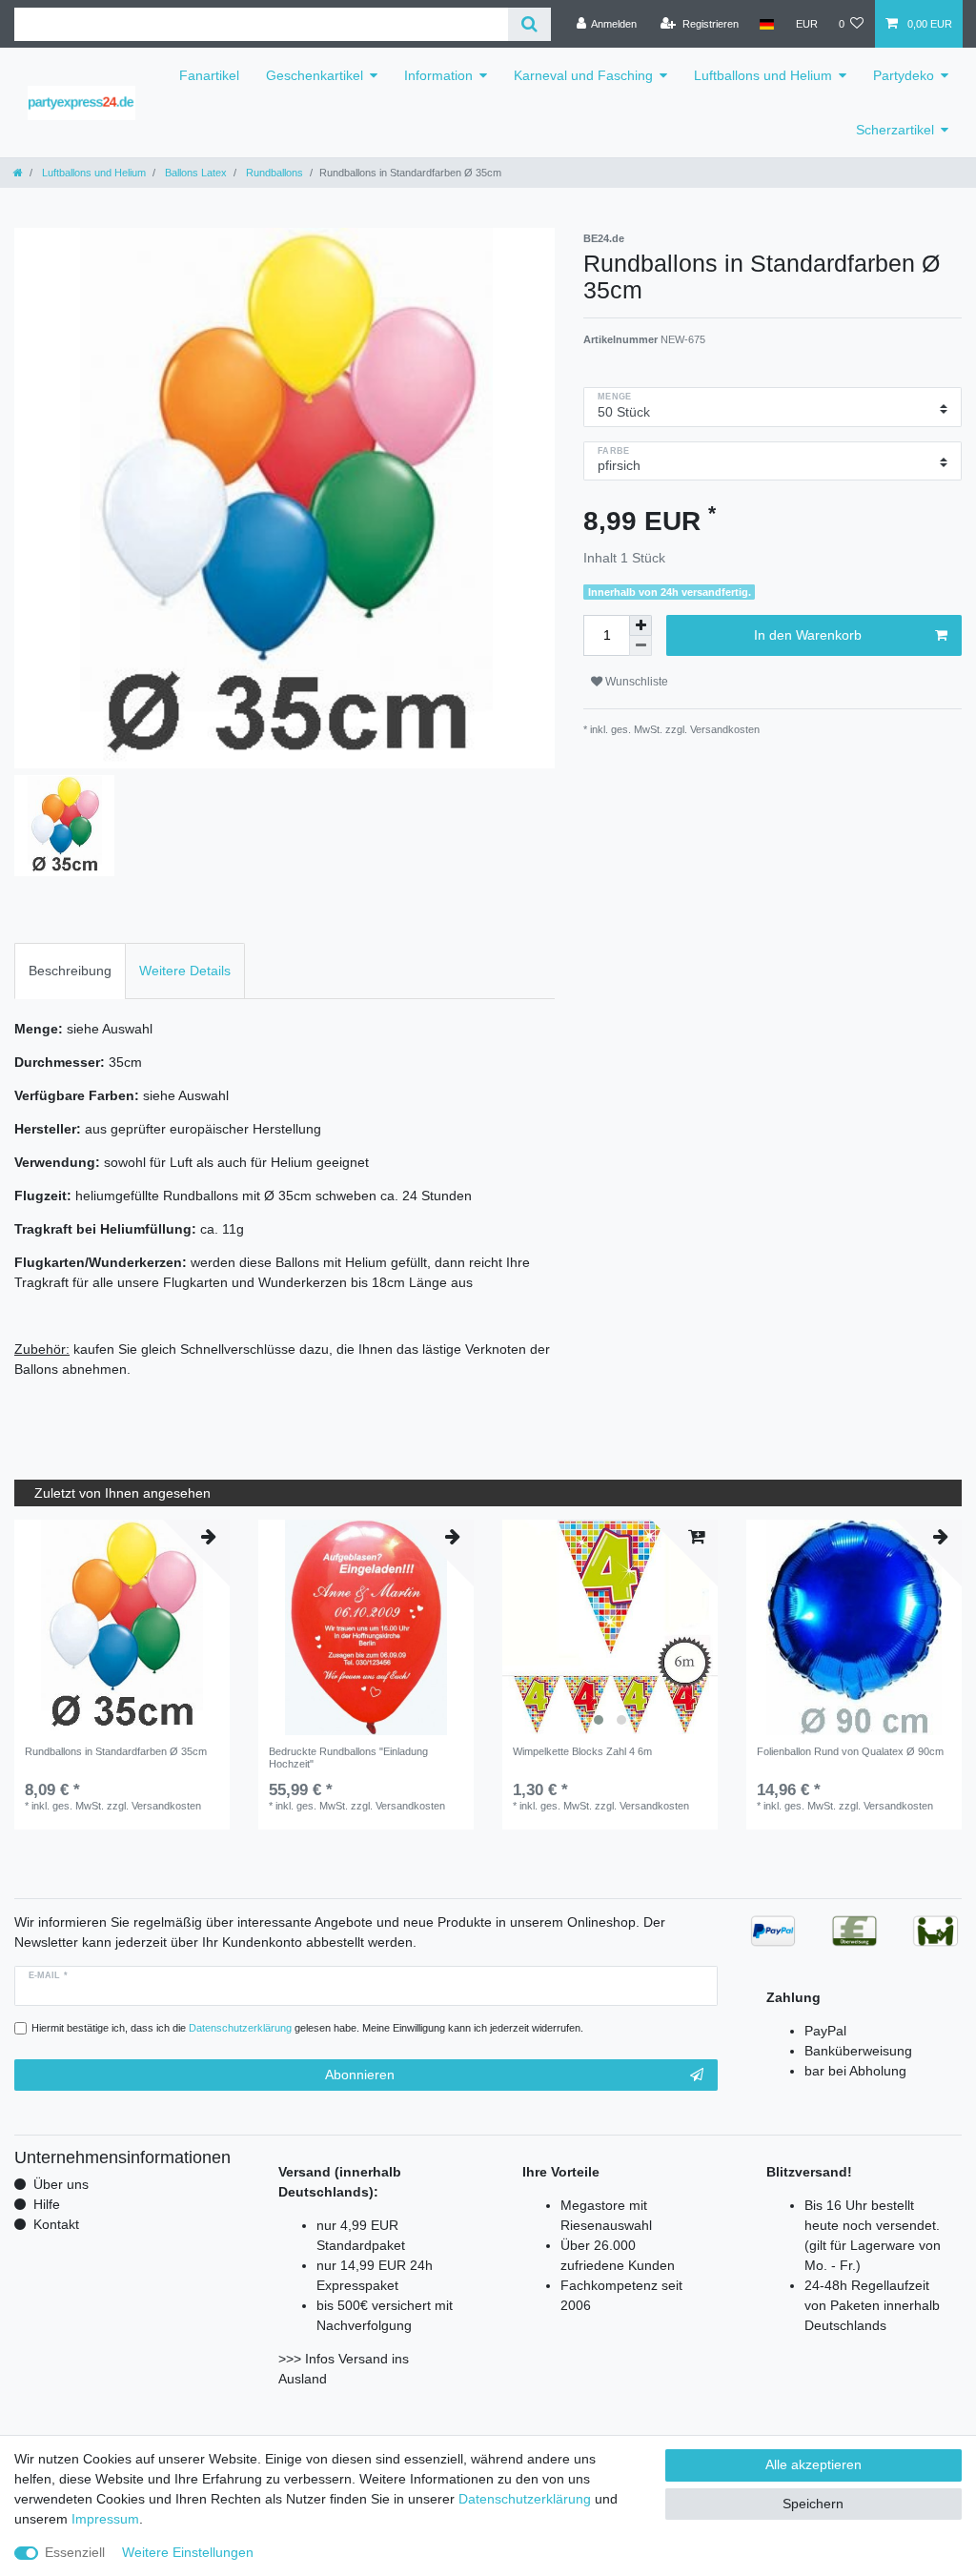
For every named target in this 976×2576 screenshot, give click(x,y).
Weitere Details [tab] (185, 971)
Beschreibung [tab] (70, 971)
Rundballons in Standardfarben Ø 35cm (116, 1751)
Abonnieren (360, 2075)
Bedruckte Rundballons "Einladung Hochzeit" (348, 1757)
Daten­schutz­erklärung (525, 2499)
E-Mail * (48, 1975)
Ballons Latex (194, 173)
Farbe (613, 451)
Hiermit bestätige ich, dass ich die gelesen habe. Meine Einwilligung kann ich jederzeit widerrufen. (307, 2028)
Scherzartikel (895, 130)
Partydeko (904, 75)
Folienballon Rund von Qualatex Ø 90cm (850, 1751)
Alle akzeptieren (813, 2464)
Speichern (813, 2504)
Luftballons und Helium (763, 75)
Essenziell (75, 2552)
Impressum (105, 2519)
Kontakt (56, 2224)
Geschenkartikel (315, 75)
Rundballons (273, 173)
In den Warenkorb (808, 635)
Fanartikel (209, 75)
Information (438, 75)
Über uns (61, 2184)
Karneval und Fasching (583, 75)
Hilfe (47, 2204)
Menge (614, 397)
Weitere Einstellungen (188, 2552)
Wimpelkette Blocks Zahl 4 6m (582, 1751)
